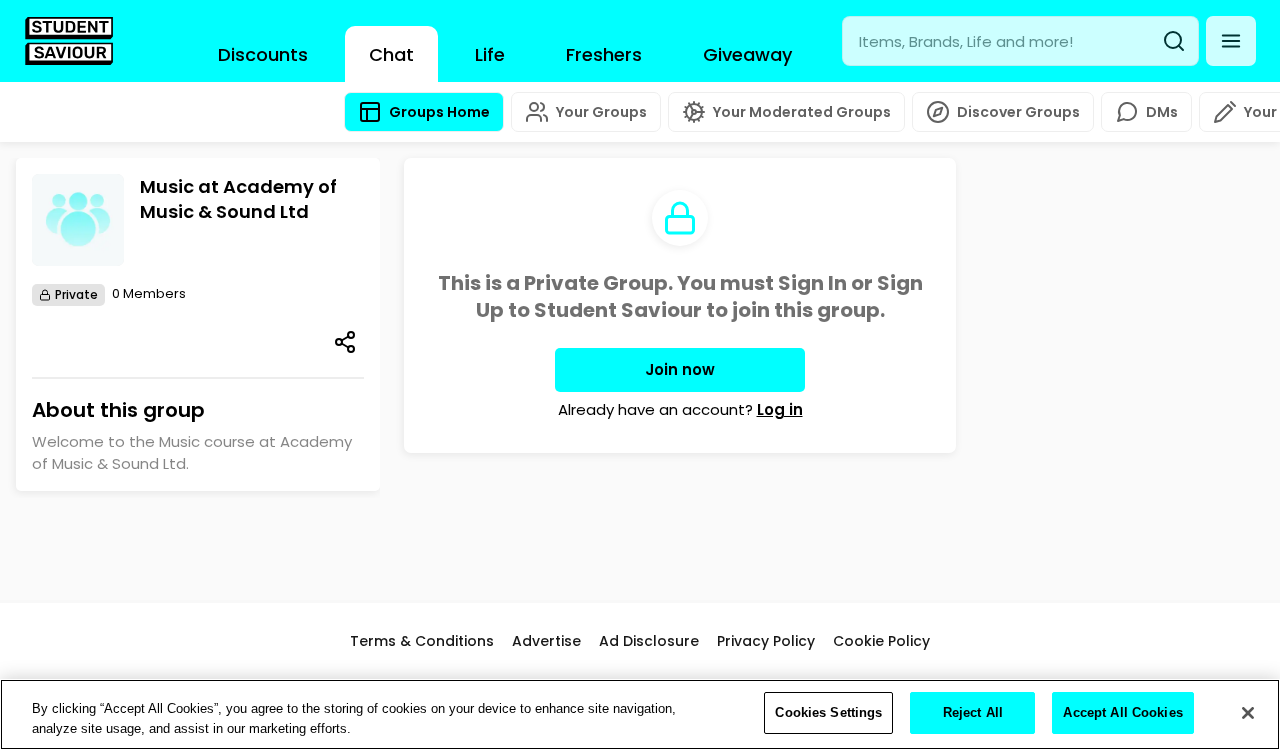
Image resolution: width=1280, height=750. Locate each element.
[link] (69, 41)
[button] (1231, 41)
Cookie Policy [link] (881, 641)
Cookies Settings (828, 712)
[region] (640, 714)
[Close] (1248, 713)
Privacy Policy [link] (766, 641)
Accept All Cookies (1122, 712)
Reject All (973, 712)
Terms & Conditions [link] (422, 641)
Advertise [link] (546, 641)
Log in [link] (780, 409)
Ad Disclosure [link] (649, 641)
